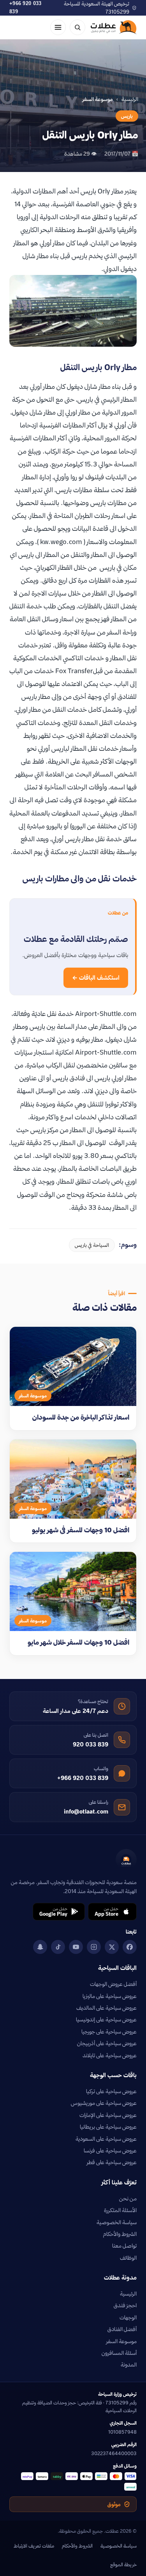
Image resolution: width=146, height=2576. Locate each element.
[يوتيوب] (76, 1947)
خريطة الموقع (123, 2564)
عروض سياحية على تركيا (111, 2091)
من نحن (128, 2198)
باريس (127, 116)
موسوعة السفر (121, 2341)
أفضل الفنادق (122, 2329)
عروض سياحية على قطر (112, 2162)
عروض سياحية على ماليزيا (110, 1996)
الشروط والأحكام (120, 2234)
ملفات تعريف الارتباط (34, 2546)
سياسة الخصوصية (117, 2222)
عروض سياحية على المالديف (106, 2008)
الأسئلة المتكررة (120, 2210)
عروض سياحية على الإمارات (108, 2115)
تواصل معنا (124, 2246)
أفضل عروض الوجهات (113, 1984)
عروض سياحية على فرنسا (110, 2151)
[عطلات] (114, 27)
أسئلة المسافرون (119, 2353)
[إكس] (112, 1947)
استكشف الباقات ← (96, 978)
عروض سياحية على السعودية (106, 2139)
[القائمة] (58, 27)
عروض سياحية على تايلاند (110, 2055)
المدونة (129, 2365)
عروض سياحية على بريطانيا (108, 2127)
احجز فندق (125, 2305)
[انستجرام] (94, 1947)
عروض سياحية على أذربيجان (107, 2043)
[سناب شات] (40, 1947)
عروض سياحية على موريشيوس (104, 2103)
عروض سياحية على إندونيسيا (106, 2019)
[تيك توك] (58, 1947)
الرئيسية (130, 99)
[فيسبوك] (130, 1947)
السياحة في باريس (92, 1245)
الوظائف (128, 2258)
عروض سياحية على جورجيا (109, 2032)
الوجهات (128, 2317)
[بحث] (77, 27)
